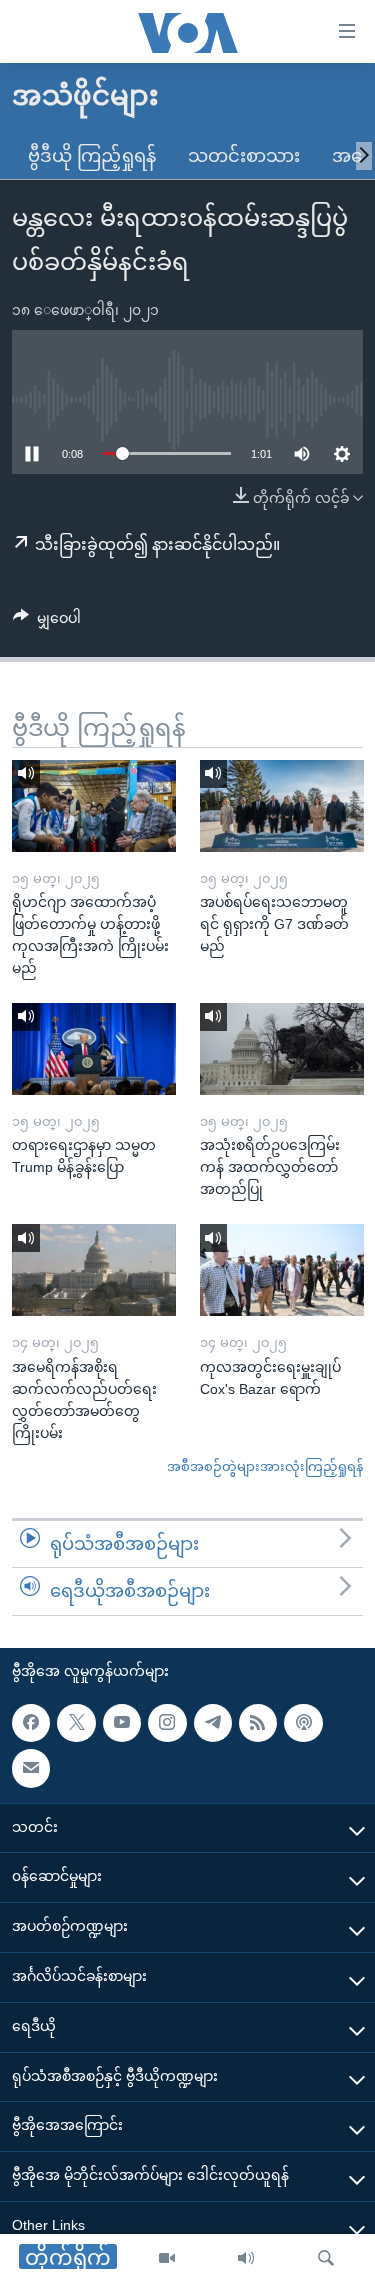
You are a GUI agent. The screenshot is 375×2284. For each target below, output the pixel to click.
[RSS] (258, 1723)
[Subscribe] (31, 1768)
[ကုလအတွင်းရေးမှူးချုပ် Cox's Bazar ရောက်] (282, 1270)
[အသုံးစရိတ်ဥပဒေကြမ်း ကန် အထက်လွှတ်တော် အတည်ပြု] (282, 1049)
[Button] (47, 622)
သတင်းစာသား (244, 156)
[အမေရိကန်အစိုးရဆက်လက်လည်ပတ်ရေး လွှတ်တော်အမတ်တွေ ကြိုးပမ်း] (94, 1270)
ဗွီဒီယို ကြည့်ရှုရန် (92, 156)
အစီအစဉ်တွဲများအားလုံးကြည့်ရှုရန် (265, 1466)
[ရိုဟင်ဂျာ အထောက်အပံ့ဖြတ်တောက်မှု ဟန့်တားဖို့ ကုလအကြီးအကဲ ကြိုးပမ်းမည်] (94, 806)
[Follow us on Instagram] (167, 1723)
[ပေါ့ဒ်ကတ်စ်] (303, 1723)
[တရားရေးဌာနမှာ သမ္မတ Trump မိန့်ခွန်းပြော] (94, 1049)
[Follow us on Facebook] (31, 1723)
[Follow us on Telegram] (213, 1723)
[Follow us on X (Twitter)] (76, 1723)
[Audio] (246, 2259)
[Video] (167, 2259)
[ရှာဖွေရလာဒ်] (326, 2259)
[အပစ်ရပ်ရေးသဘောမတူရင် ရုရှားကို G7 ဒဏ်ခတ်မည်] (282, 806)
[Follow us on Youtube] (122, 1723)
